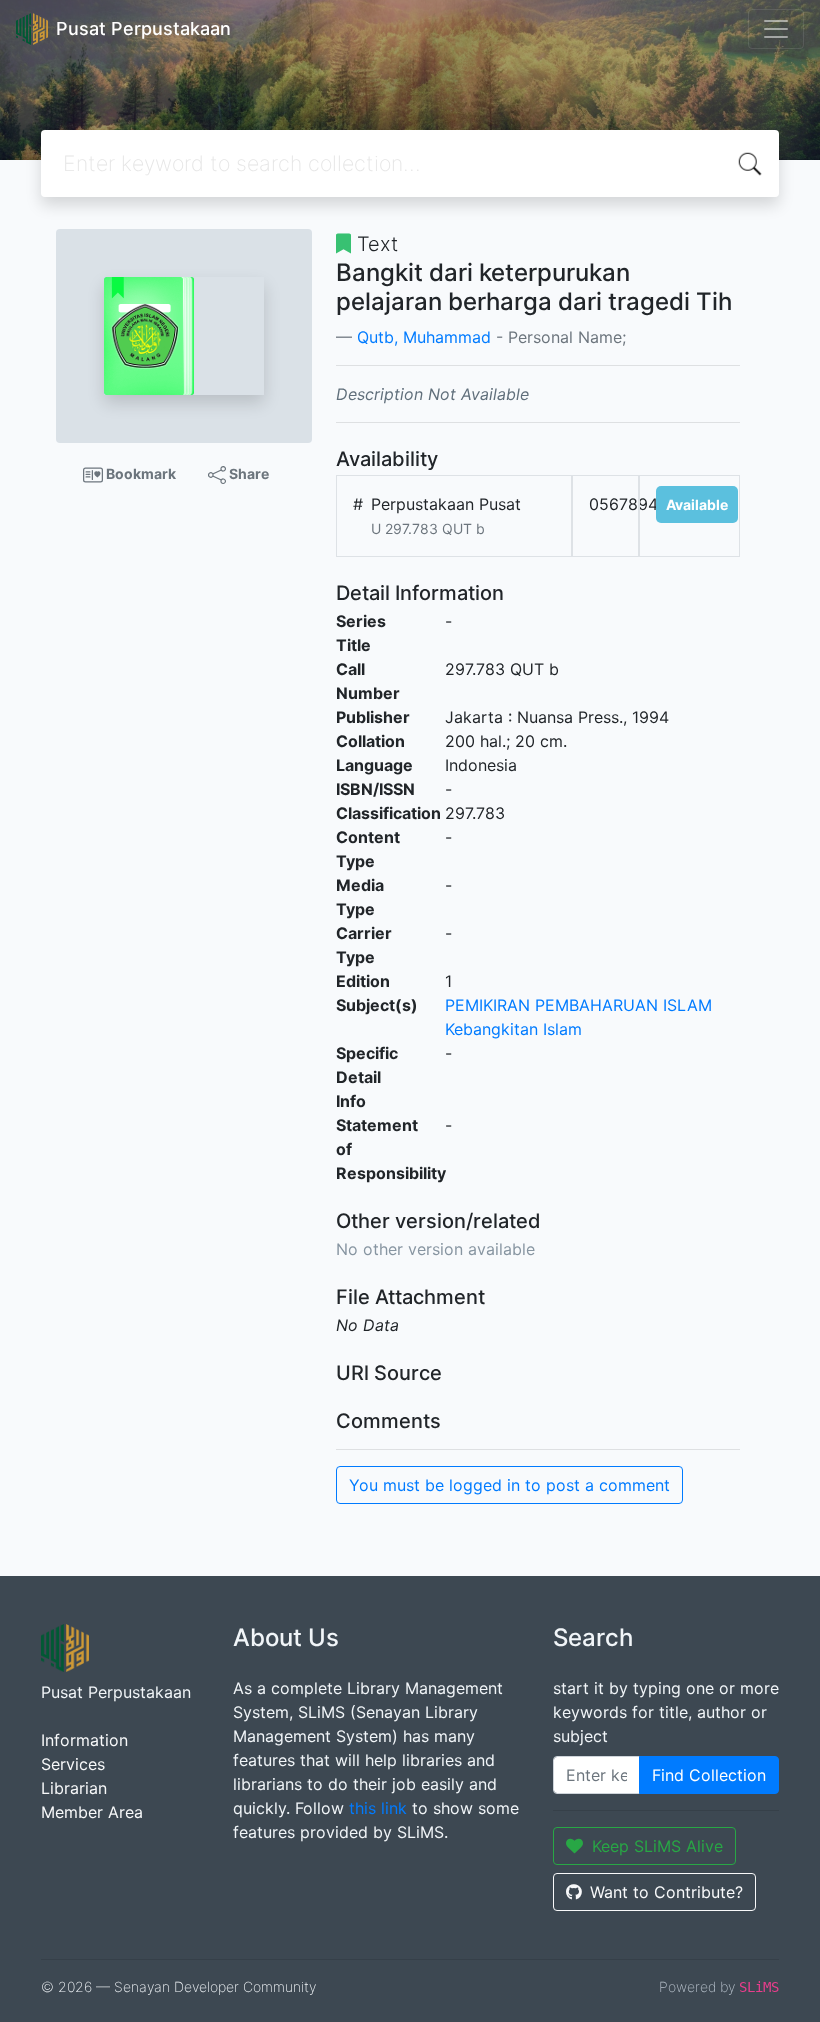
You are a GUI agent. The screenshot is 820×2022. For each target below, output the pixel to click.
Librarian (74, 1788)
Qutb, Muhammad (424, 337)
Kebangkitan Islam (513, 1029)
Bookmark (139, 473)
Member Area (92, 1812)
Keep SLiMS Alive (657, 1846)
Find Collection (709, 1775)
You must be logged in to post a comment (509, 1485)
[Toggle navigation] (776, 29)
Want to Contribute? (666, 1892)
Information (84, 1740)
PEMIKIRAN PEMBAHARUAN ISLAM (578, 1005)
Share (247, 473)
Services (73, 1764)
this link (378, 1808)
